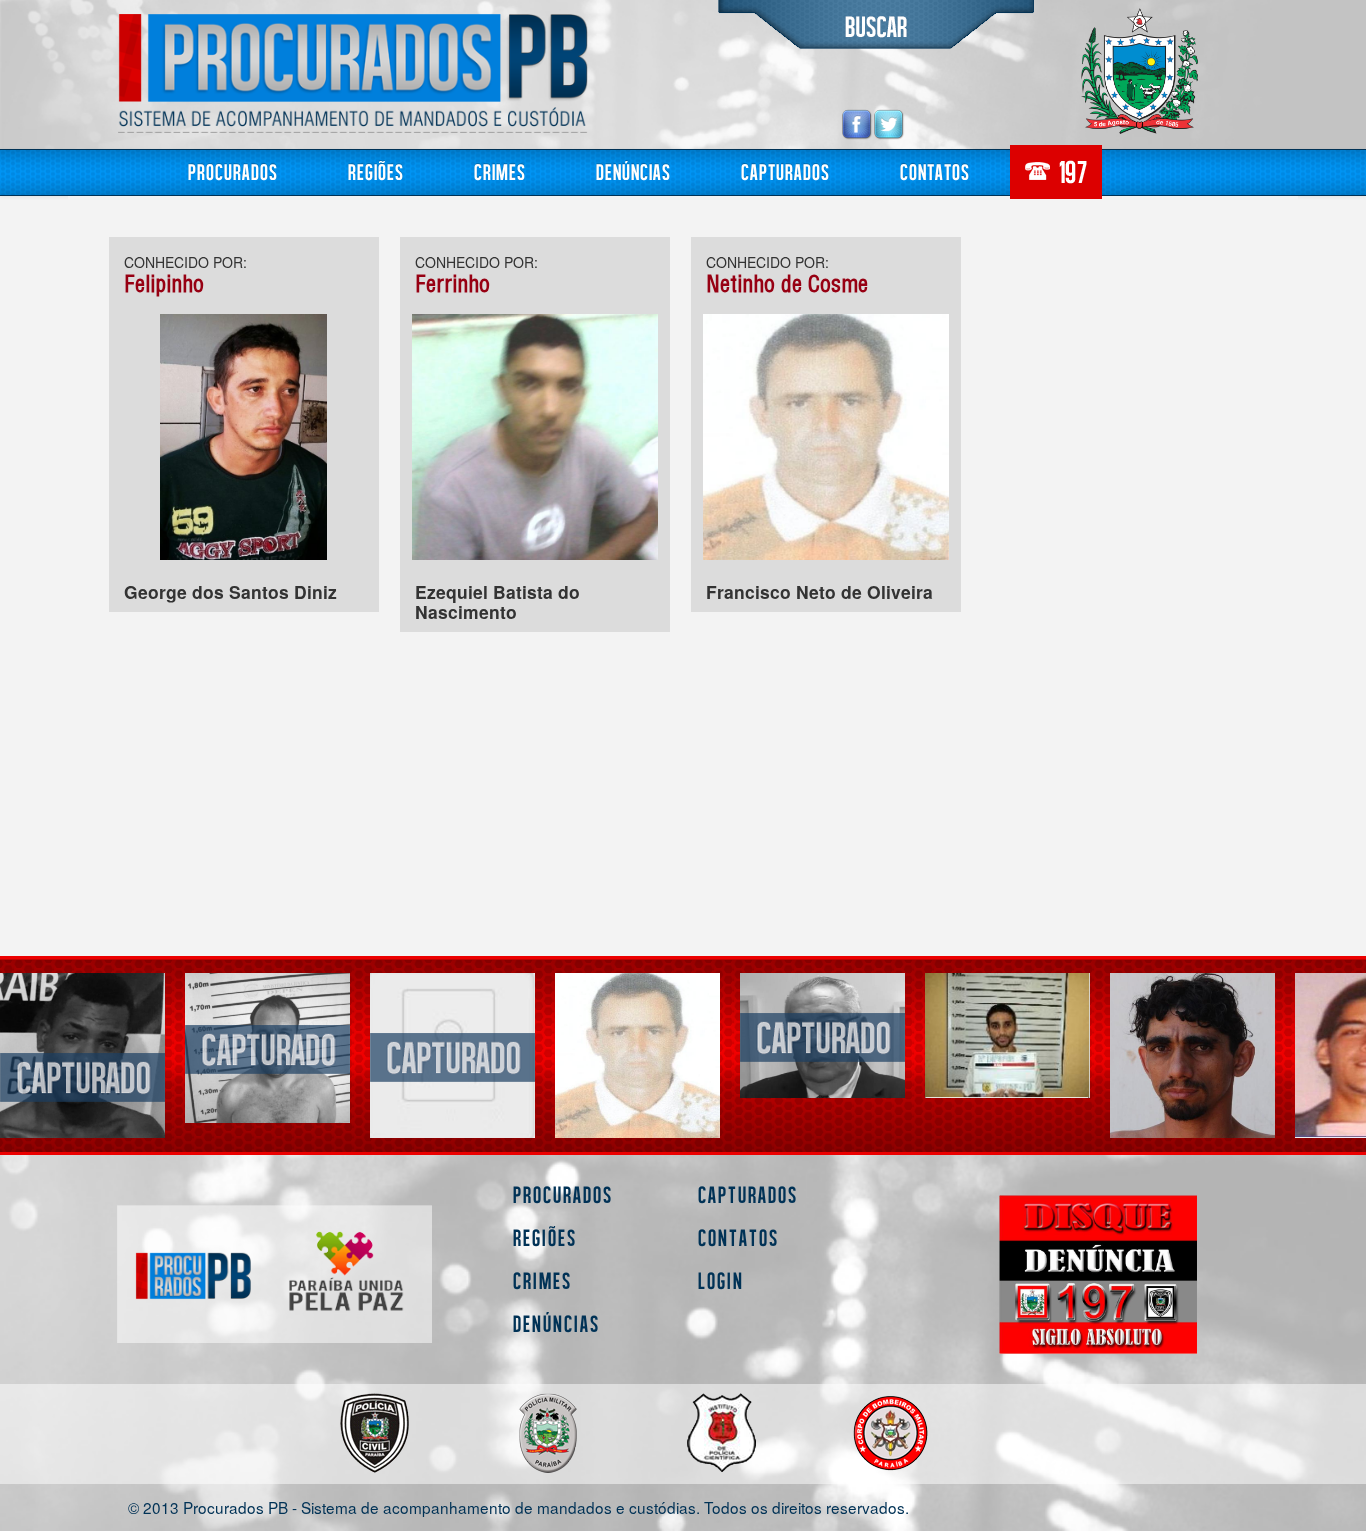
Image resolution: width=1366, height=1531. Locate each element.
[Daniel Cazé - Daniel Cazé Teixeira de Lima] (1192, 1055)
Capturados (785, 171)
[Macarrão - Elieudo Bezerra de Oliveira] (1007, 1055)
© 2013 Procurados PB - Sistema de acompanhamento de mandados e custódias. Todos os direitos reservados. (518, 1506)
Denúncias (633, 171)
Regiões (376, 171)
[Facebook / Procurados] (857, 123)
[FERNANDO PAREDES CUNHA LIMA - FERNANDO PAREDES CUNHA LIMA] (637, 1035)
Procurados (233, 171)
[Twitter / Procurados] (889, 123)
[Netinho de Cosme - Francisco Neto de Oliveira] (452, 1055)
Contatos (935, 171)
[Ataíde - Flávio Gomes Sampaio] (82, 1047)
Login (721, 1280)
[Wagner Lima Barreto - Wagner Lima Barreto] (822, 1035)
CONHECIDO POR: (185, 262)
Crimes (500, 171)
